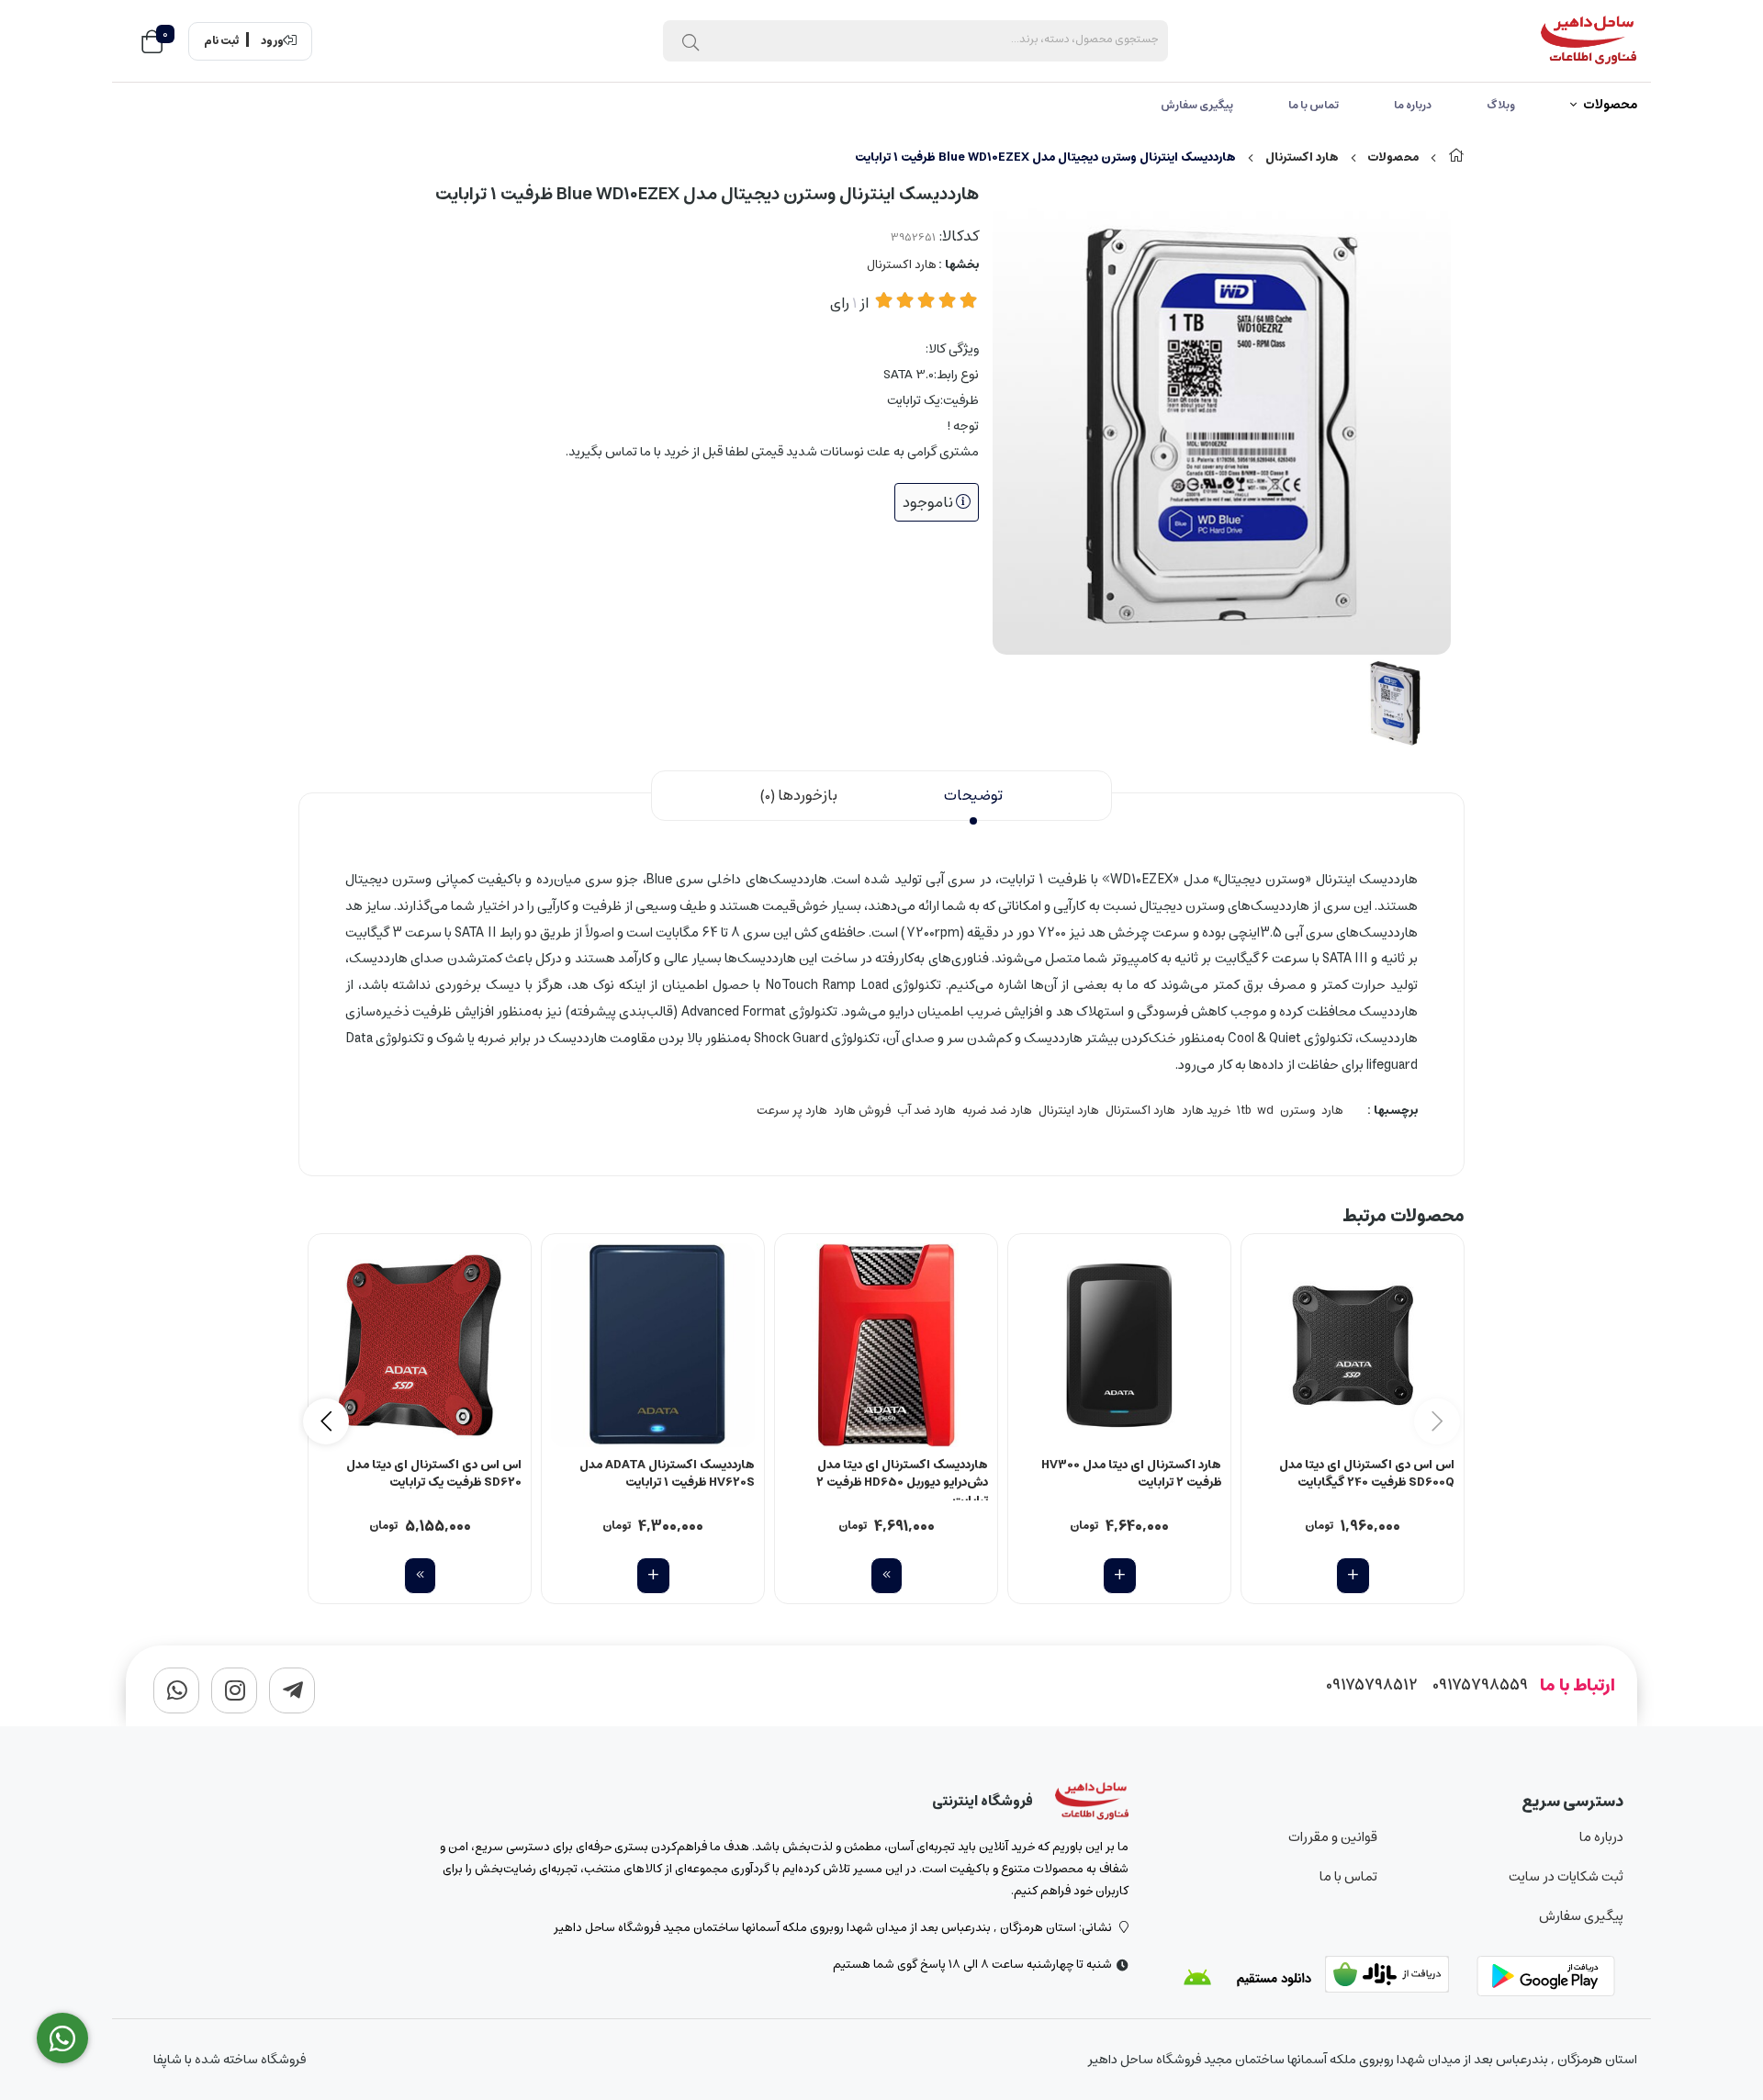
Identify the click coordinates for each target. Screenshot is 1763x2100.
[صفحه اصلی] (1456, 157)
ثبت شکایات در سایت (1566, 1876)
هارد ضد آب (926, 1111)
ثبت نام (221, 41)
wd (1265, 1111)
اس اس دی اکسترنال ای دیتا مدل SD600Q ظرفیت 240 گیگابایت (1367, 1475)
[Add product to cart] (1353, 1576)
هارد (1332, 1111)
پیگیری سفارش (1197, 105)
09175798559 (1480, 1685)
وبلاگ (1501, 105)
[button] (326, 1421)
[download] (1247, 1978)
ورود (272, 41)
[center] (691, 41)
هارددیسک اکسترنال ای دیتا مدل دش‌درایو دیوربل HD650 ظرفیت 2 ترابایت (902, 1478)
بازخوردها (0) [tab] (799, 795)
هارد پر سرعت (792, 1111)
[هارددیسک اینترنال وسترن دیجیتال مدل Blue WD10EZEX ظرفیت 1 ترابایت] (1092, 1802)
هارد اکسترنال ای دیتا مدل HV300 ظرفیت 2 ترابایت (1131, 1475)
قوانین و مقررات (1332, 1837)
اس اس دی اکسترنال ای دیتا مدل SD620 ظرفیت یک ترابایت (434, 1475)
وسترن (1297, 1111)
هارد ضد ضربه (997, 1111)
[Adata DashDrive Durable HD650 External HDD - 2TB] (886, 1345)
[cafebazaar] (1398, 1978)
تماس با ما (1314, 105)
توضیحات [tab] (973, 795)
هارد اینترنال (1069, 1111)
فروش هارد (862, 1111)
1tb (1244, 1111)
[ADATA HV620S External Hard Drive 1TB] (653, 1345)
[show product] (887, 1576)
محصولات (1610, 106)
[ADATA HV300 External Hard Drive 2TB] (1119, 1345)
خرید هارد (1206, 1111)
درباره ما (1413, 105)
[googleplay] (1550, 1978)
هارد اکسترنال (1302, 157)
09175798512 (1372, 1685)
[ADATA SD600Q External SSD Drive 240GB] (1353, 1345)
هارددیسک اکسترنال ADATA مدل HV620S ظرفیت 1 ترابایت (667, 1475)
